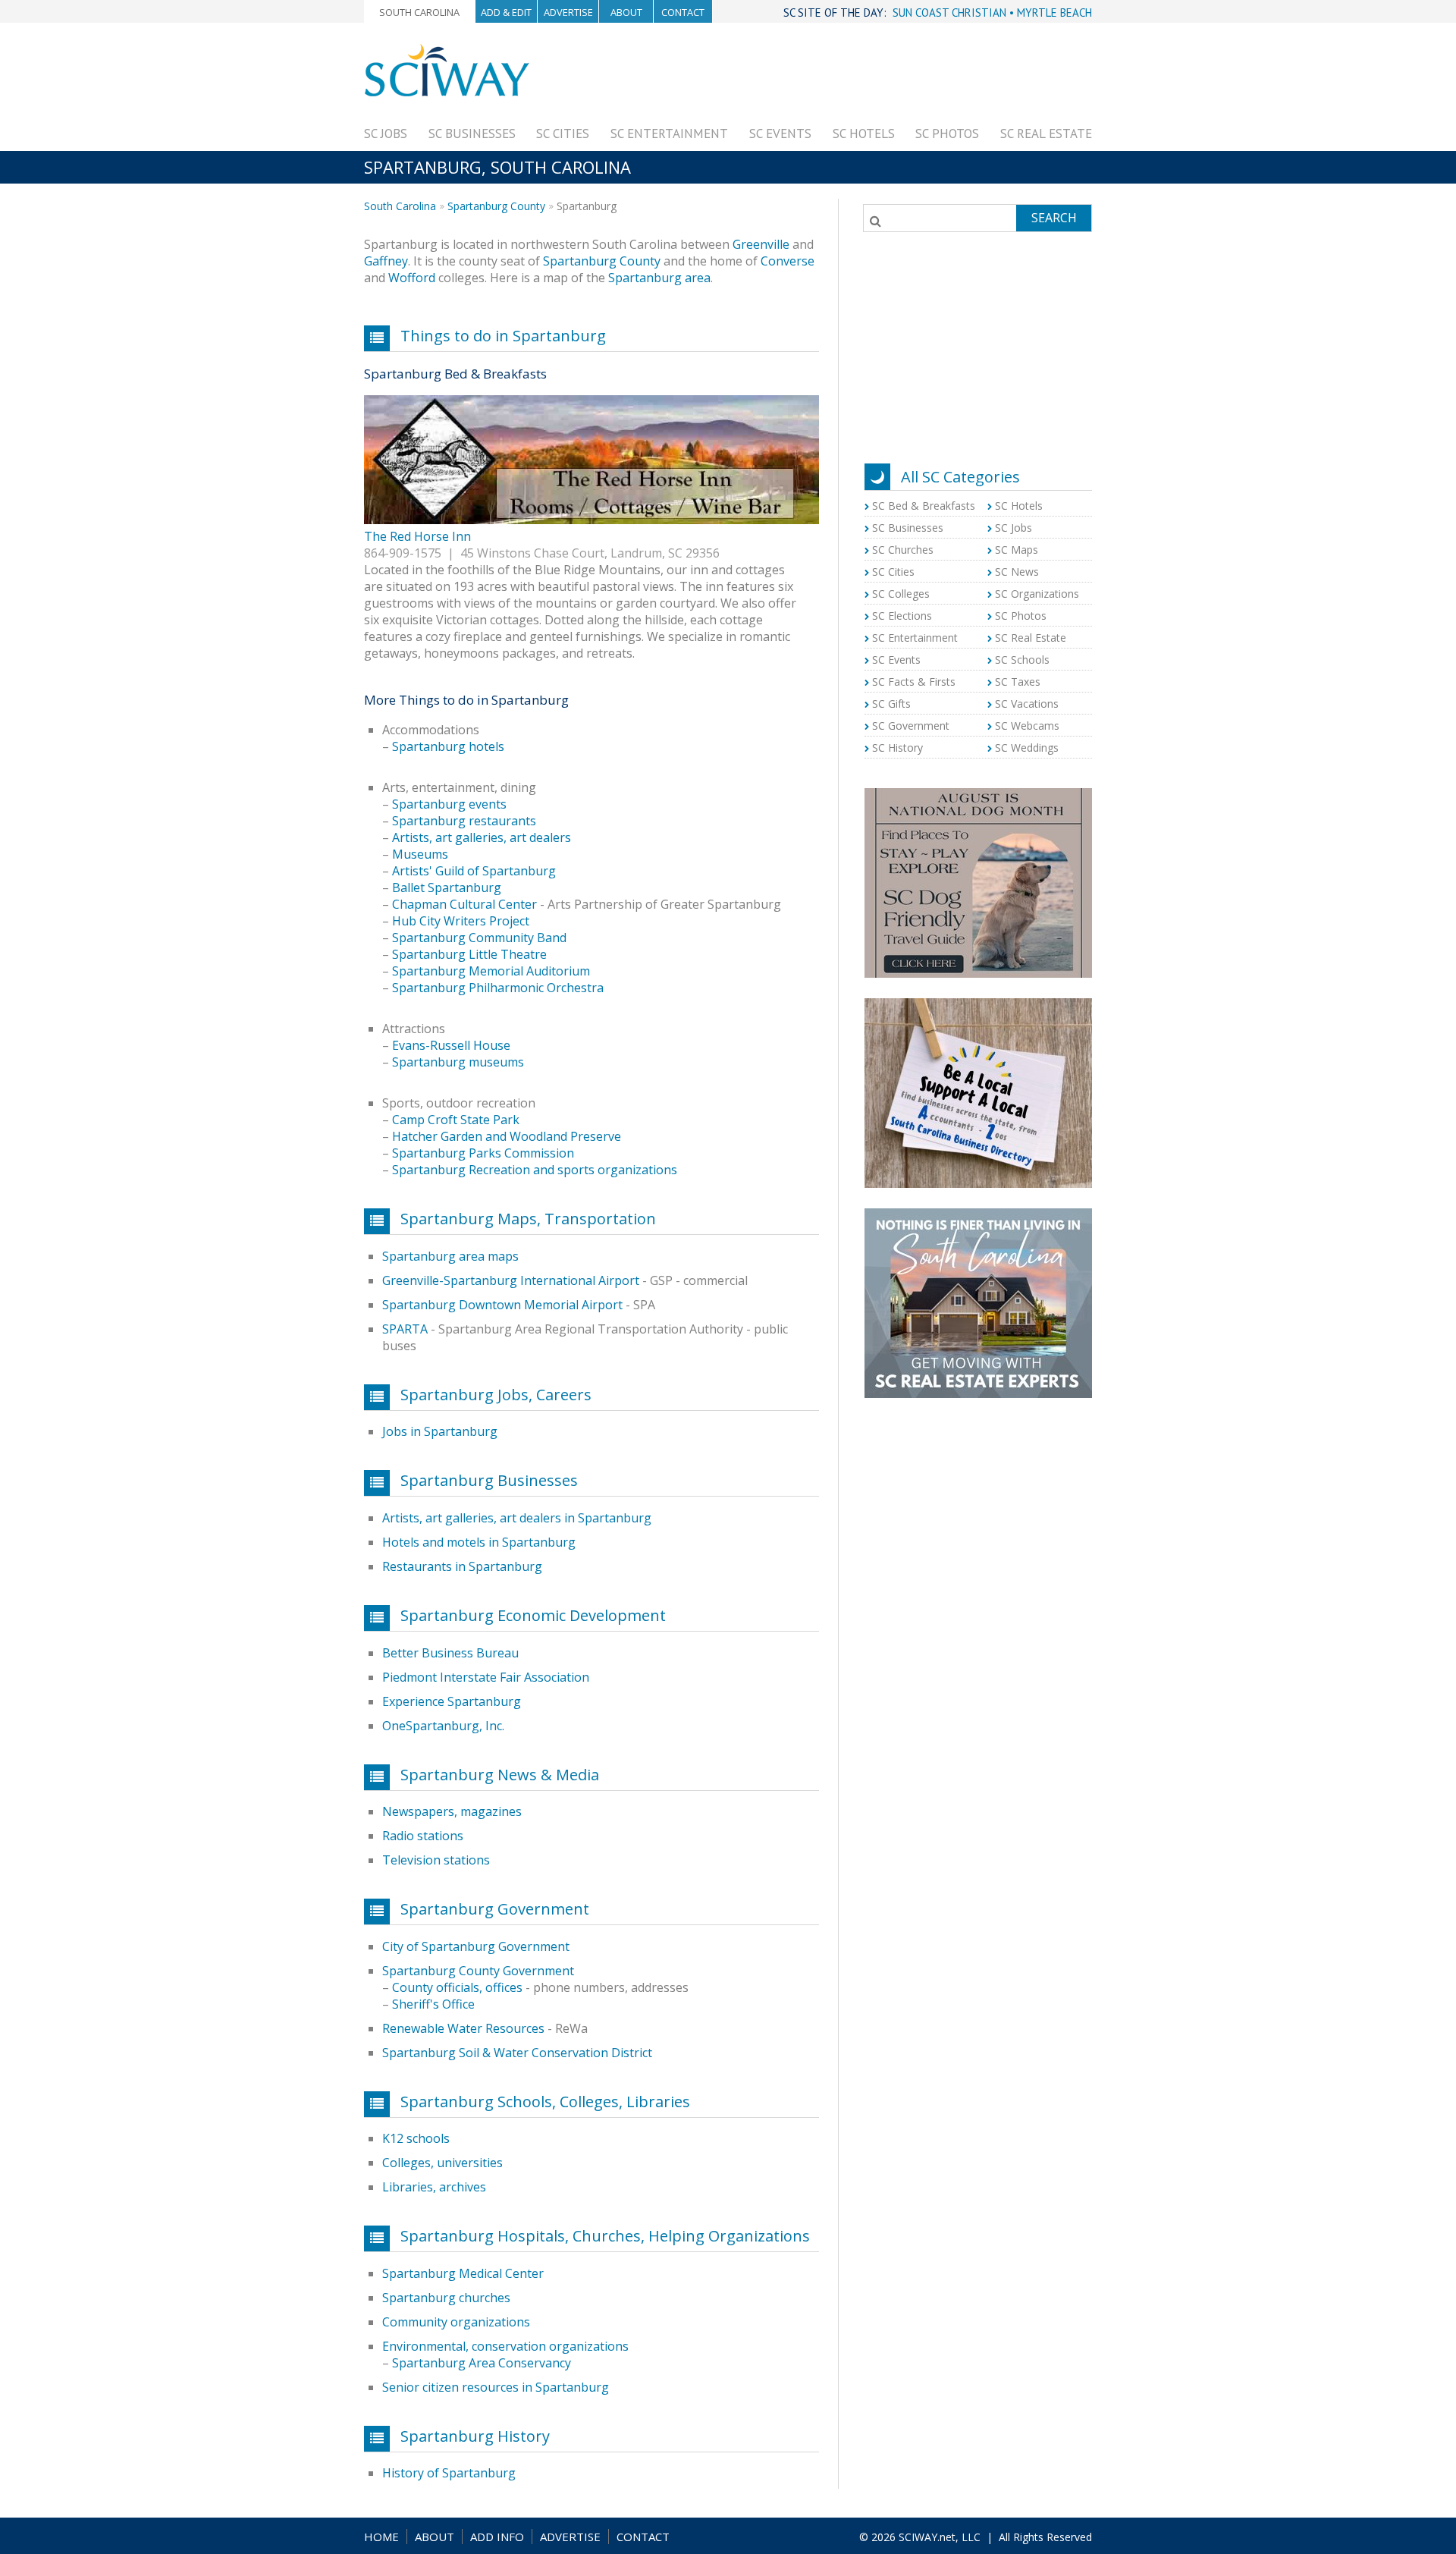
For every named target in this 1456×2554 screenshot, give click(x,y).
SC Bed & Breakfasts (924, 506)
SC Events (780, 134)
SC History (897, 748)
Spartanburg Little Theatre (469, 954)
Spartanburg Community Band (479, 938)
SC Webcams (1027, 726)
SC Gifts (891, 704)
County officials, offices (457, 1987)
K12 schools (416, 2138)
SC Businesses (472, 134)
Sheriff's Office (433, 2004)
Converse (788, 261)
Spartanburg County (496, 206)
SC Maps (1017, 550)
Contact (683, 12)
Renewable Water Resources (463, 2028)
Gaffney (386, 261)
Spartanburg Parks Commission (483, 1153)
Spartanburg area (659, 278)
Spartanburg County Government (478, 1971)
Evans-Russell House (451, 1045)
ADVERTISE (570, 2537)
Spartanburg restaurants (464, 821)
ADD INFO (497, 2537)
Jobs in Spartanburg (440, 1431)
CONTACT (643, 2537)
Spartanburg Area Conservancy (482, 2363)
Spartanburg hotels (448, 746)
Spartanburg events (449, 804)
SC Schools (1022, 660)
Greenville (761, 244)
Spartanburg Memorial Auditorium (491, 971)
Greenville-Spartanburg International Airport (511, 1280)
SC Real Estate (1046, 134)
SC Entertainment (669, 134)
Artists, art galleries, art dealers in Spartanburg (517, 1518)
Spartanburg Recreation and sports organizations (535, 1170)
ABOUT (435, 2537)
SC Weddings (1027, 748)
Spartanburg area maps (450, 1256)
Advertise (568, 12)
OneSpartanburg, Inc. (443, 1726)
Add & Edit (506, 12)
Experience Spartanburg (452, 1701)
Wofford (412, 278)
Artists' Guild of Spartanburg (474, 871)
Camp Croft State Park (456, 1120)
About (626, 12)
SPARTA (405, 1329)
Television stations (436, 1860)
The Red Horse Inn (417, 536)
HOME (381, 2537)
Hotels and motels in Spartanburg (479, 1542)
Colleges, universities (442, 2163)
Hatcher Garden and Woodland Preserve (507, 1136)
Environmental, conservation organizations (505, 2346)
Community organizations (456, 2322)
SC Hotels (864, 134)
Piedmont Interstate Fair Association (486, 1677)
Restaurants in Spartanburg (462, 1566)
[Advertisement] (816, 77)
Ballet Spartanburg (447, 887)
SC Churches (903, 550)
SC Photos (947, 134)
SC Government (911, 726)
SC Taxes (1018, 682)
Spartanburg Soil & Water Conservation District (517, 2053)
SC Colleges (901, 594)
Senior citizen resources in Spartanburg (496, 2387)
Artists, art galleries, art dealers (482, 837)
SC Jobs (386, 134)
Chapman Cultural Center (464, 904)
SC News (1017, 572)
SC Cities (563, 134)
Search (1054, 218)
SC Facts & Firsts (914, 682)
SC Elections (902, 616)
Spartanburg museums (458, 1062)
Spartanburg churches (446, 2298)
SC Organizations (1037, 594)
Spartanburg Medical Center (463, 2273)
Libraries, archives (434, 2187)
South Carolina (419, 12)
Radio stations (423, 1836)
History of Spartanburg (449, 2473)
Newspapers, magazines (452, 1811)
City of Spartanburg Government (476, 1946)
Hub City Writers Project (461, 921)
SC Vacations (1027, 704)
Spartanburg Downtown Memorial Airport (502, 1305)
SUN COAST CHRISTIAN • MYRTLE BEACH (992, 13)
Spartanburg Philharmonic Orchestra (498, 988)
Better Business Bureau (450, 1653)
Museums (420, 854)
